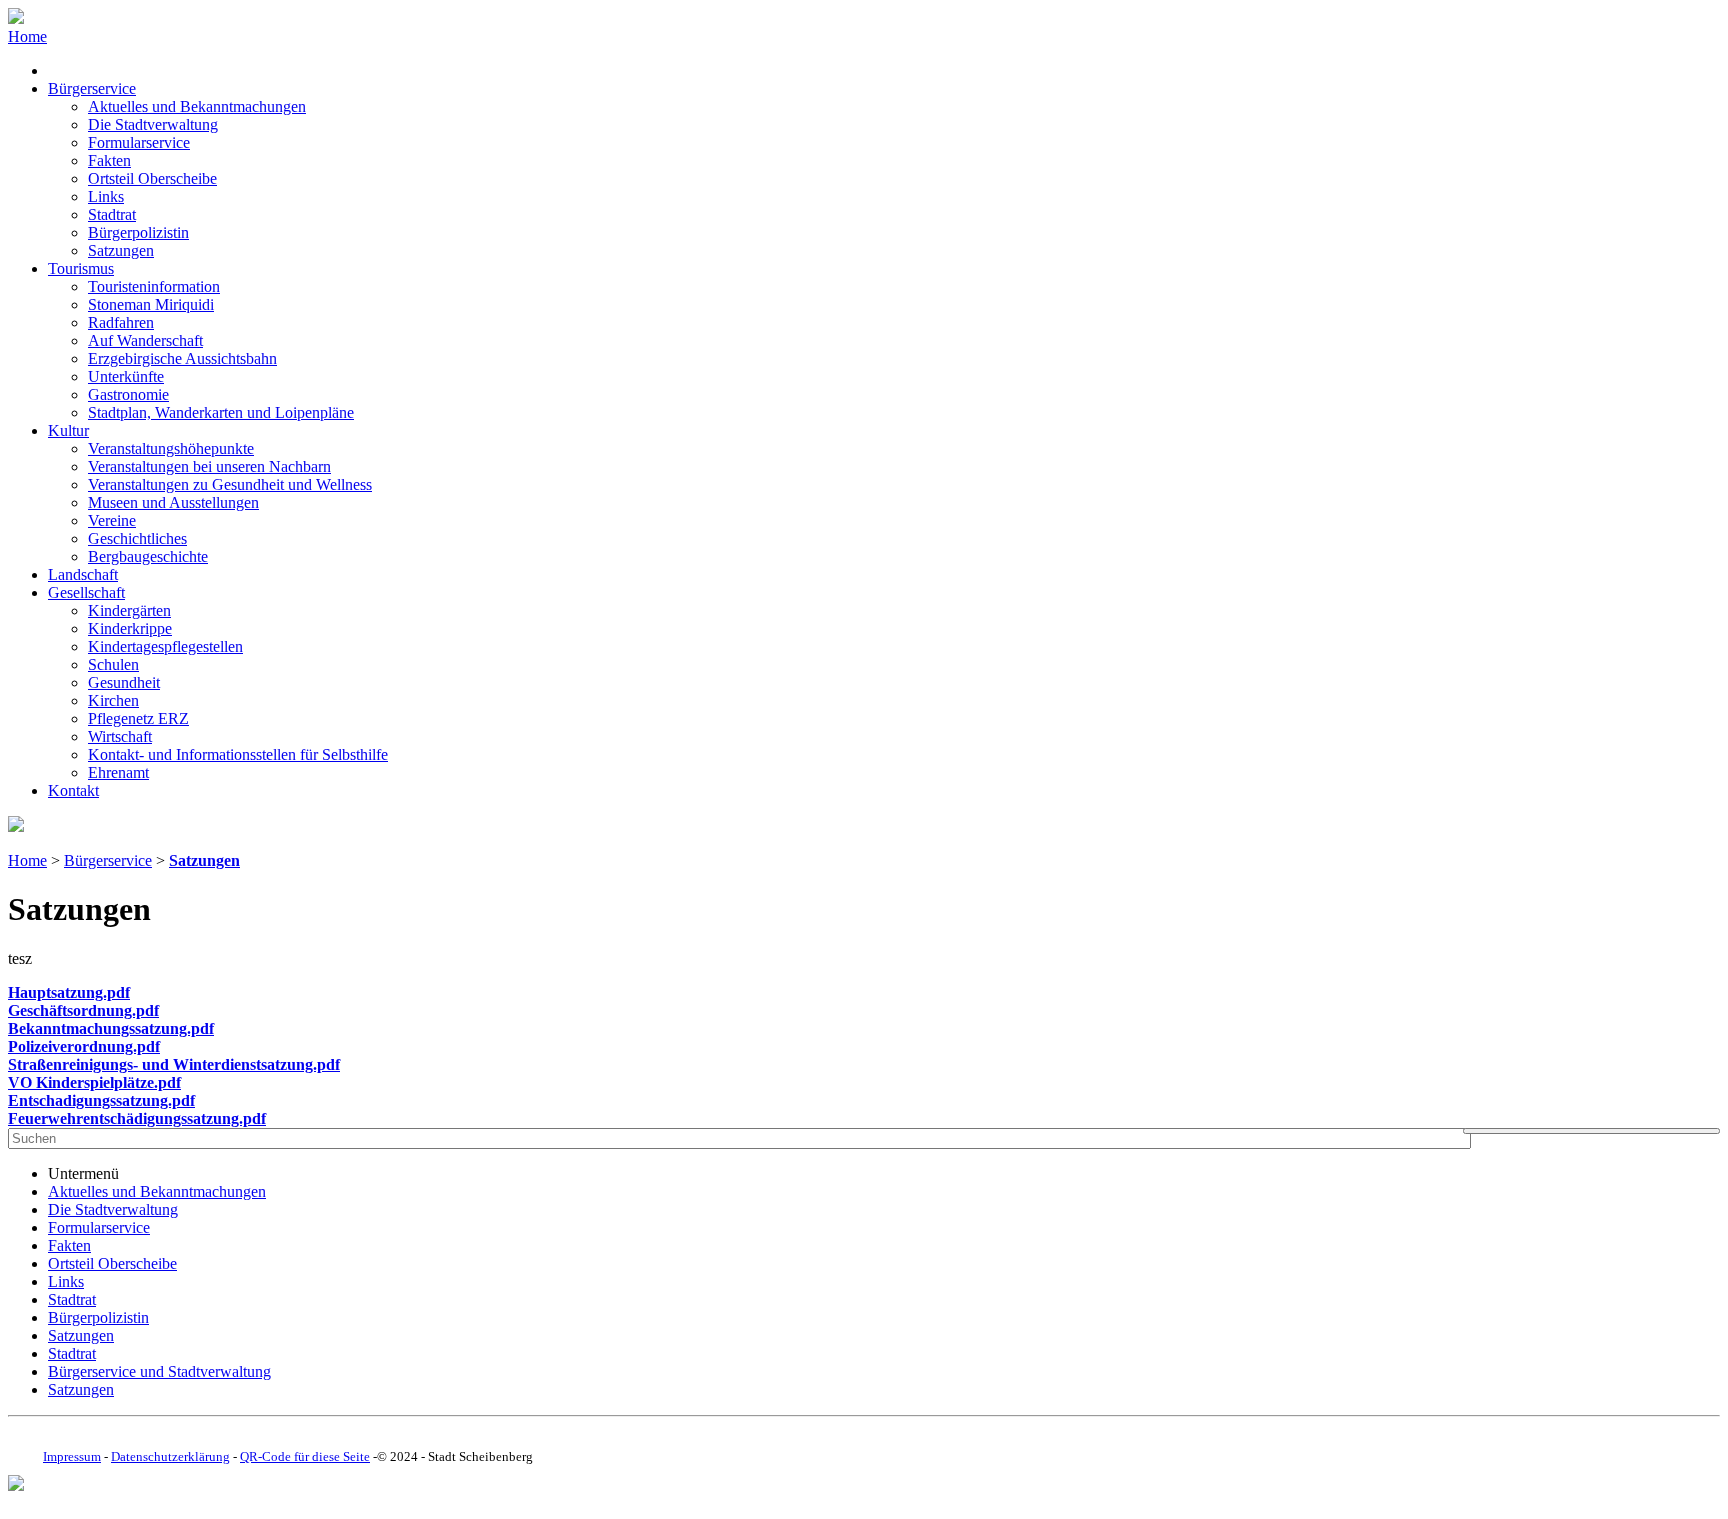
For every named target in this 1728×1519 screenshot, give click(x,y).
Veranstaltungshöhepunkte (171, 448)
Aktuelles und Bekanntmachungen (197, 106)
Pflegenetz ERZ (138, 718)
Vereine (112, 520)
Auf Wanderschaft (145, 340)
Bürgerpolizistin (138, 232)
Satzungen (121, 250)
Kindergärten (129, 610)
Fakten (109, 160)
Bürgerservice (92, 88)
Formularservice (139, 142)
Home (27, 36)
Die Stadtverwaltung (153, 124)
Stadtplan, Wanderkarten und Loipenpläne (221, 412)
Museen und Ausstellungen (173, 502)
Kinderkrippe (130, 628)
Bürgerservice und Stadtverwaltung (159, 1371)
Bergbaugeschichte (148, 556)
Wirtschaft (120, 736)
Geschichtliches (137, 538)
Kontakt (73, 790)
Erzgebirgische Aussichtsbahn (182, 358)
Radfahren (121, 322)
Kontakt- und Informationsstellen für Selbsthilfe (238, 754)
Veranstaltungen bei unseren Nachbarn (209, 466)
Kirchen (113, 700)
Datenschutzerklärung (170, 1456)
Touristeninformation (154, 286)
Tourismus (81, 268)
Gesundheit (124, 682)
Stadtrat (112, 214)
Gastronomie (128, 394)
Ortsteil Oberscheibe (152, 178)
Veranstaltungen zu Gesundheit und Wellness (230, 484)
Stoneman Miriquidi (151, 304)
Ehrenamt (118, 772)
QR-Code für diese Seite (305, 1456)
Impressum (72, 1456)
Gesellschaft (86, 592)
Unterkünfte (126, 376)
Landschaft (83, 574)
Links (106, 196)
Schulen (113, 664)
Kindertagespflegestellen (165, 646)
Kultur (68, 430)
